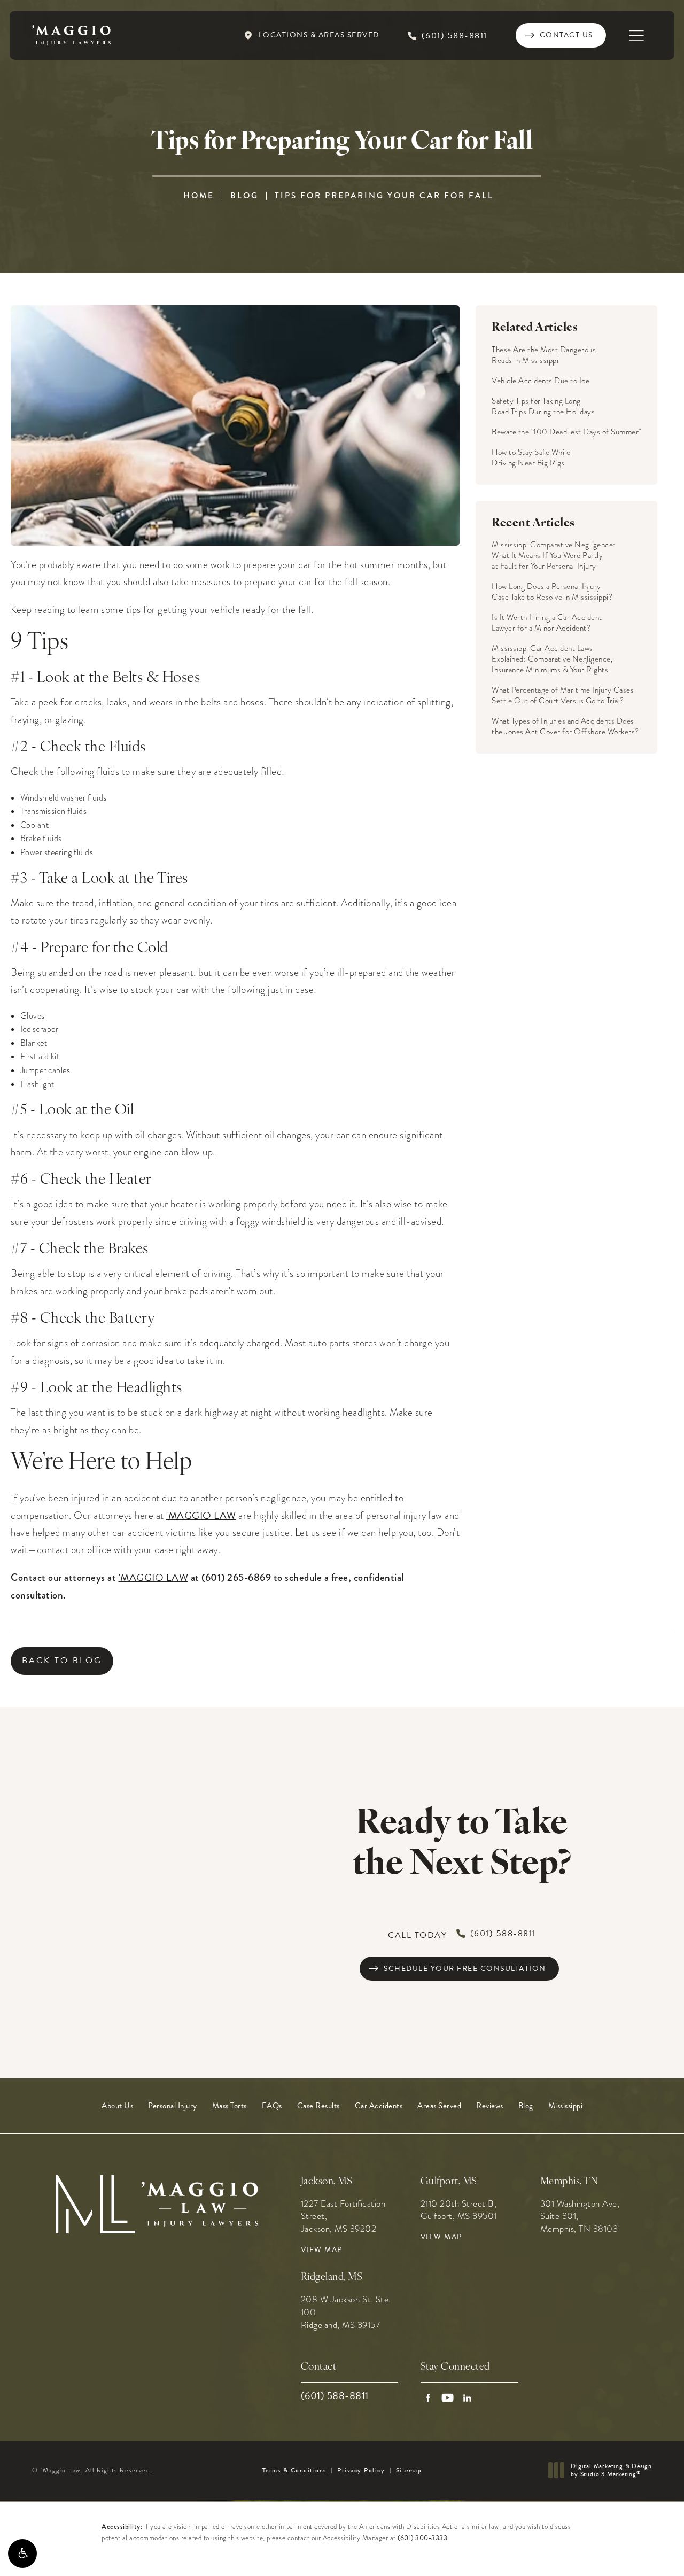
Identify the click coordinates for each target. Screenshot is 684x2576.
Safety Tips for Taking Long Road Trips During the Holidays (543, 406)
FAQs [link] (272, 2106)
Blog (244, 196)
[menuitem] (117, 2106)
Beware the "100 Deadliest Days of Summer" (566, 432)
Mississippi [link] (566, 2106)
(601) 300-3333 (422, 2538)
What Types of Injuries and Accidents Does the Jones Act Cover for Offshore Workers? (565, 726)
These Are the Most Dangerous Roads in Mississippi (544, 355)
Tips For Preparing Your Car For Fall (384, 196)
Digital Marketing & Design (611, 2470)
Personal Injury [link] (173, 2106)
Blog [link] (526, 2106)
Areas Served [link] (439, 2106)
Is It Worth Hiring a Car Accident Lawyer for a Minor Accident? (547, 623)
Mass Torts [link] (230, 2106)
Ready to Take (462, 1845)
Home (199, 196)
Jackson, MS (327, 2182)
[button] (22, 2554)
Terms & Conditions (294, 2470)
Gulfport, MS (449, 2182)
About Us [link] (117, 2106)
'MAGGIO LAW (201, 1515)
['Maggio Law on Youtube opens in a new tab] (448, 2398)
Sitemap (409, 2470)
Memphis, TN (569, 2182)
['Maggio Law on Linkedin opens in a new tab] (467, 2398)
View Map (322, 2250)
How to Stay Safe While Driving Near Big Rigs (531, 457)
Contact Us (566, 35)
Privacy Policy (361, 2470)
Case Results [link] (318, 2106)
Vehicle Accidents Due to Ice (541, 381)
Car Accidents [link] (379, 2106)
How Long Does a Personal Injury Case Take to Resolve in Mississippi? (552, 592)
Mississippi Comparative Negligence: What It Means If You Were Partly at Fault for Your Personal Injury (554, 555)
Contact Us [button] (631, 2553)
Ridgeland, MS (332, 2278)
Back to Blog (62, 1661)
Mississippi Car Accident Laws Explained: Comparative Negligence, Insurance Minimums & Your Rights (552, 659)
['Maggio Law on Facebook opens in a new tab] (428, 2398)
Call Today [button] (462, 1934)
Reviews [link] (490, 2106)
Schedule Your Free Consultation (465, 1969)
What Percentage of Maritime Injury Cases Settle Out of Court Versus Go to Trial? (563, 695)
